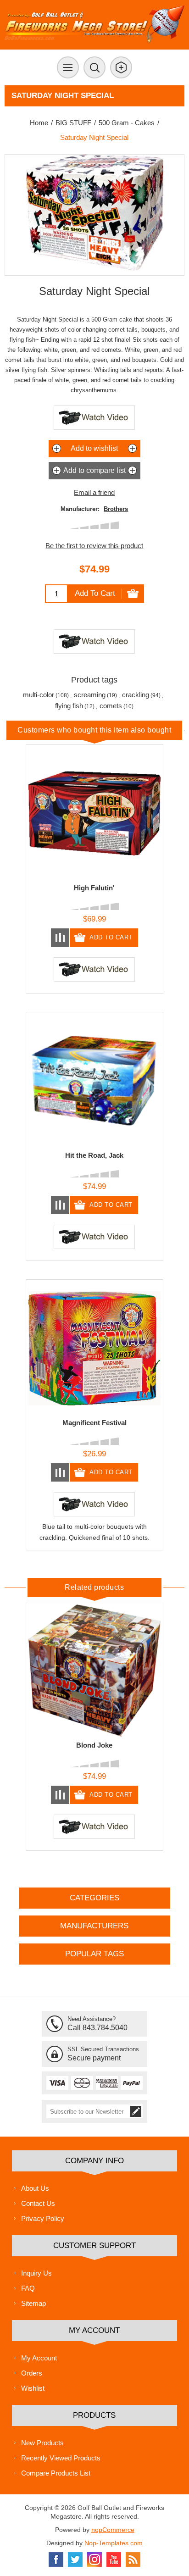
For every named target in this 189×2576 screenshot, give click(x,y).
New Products (42, 2443)
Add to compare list (94, 470)
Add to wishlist (94, 448)
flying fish (69, 706)
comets (111, 706)
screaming (90, 695)
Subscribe (136, 2111)
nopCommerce (113, 2530)
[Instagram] (94, 2559)
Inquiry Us (36, 2273)
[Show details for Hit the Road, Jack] (94, 1081)
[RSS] (133, 2559)
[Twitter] (75, 2559)
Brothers (116, 509)
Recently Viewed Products (61, 2458)
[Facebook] (56, 2559)
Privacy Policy (43, 2218)
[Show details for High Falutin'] (94, 813)
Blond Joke (94, 1745)
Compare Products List (56, 2473)
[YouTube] (114, 2559)
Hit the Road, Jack (94, 1155)
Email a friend (94, 492)
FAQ (28, 2288)
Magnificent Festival (94, 1423)
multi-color (39, 695)
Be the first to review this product (94, 546)
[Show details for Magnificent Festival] (94, 1348)
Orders (32, 2373)
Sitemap (33, 2303)
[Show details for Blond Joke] (94, 1671)
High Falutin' (94, 888)
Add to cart (95, 593)
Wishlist (33, 2388)
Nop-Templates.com (114, 2543)
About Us (35, 2188)
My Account (39, 2358)
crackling (136, 695)
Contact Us (38, 2203)
